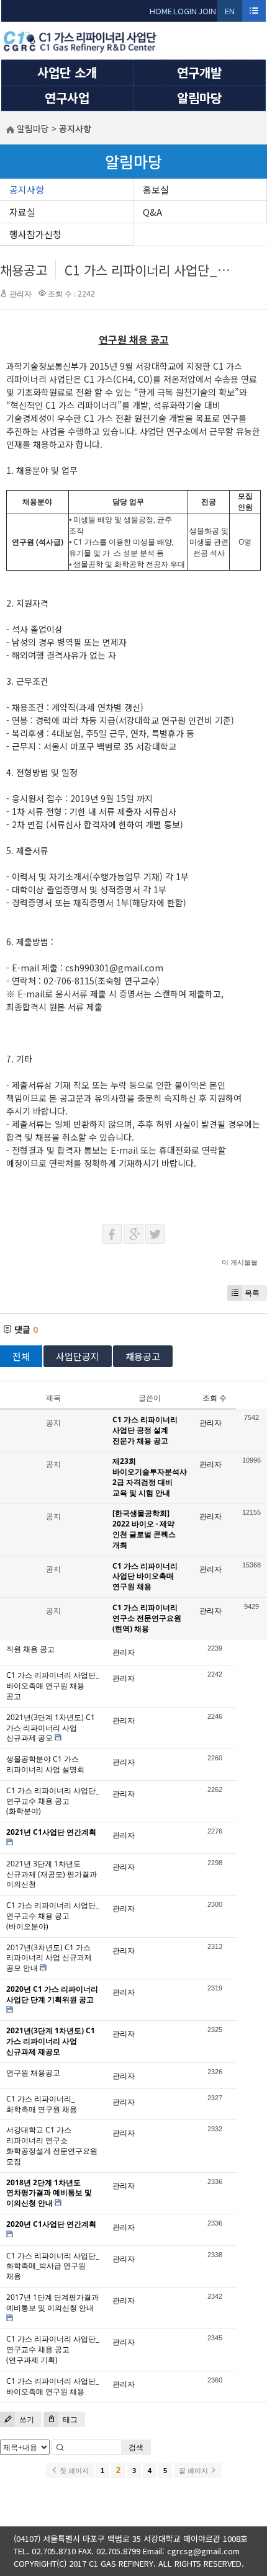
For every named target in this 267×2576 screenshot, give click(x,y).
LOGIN (185, 11)
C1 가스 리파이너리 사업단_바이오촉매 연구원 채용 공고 (52, 1686)
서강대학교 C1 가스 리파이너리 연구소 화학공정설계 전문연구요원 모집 (52, 2145)
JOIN (207, 11)
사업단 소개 (67, 72)
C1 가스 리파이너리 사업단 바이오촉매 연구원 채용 (145, 1576)
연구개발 (199, 72)
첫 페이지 (73, 2471)
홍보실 (156, 189)
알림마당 (199, 98)
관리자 (20, 294)
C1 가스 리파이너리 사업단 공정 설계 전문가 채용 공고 (145, 1430)
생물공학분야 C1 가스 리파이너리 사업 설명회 (45, 1764)
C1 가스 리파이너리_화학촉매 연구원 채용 (42, 2104)
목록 (252, 1293)
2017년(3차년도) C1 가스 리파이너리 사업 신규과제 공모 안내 (49, 1958)
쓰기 (26, 2419)
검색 (136, 2447)
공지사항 (27, 189)
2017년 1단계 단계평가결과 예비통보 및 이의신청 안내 (52, 2302)
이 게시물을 (240, 1262)
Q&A (152, 212)
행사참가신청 (35, 234)
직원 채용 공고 (30, 1649)
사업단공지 (78, 1356)
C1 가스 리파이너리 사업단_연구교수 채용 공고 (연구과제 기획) (52, 2349)
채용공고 (24, 270)
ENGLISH (230, 13)
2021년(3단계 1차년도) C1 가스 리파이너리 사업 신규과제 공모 (51, 1728)
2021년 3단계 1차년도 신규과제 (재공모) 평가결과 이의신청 (52, 1874)
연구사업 (67, 98)
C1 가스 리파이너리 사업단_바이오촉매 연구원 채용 (52, 2386)
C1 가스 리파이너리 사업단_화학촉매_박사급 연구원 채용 (52, 2266)
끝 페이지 (194, 2471)
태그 (69, 2419)
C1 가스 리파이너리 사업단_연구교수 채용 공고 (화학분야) (52, 1801)
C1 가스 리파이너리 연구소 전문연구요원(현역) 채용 (147, 1618)
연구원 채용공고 (33, 2073)
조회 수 (215, 1398)
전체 (21, 1356)
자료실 (22, 212)
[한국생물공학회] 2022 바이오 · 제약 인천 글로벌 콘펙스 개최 (144, 1529)
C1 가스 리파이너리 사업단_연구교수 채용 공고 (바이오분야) (52, 1916)
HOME (161, 11)
